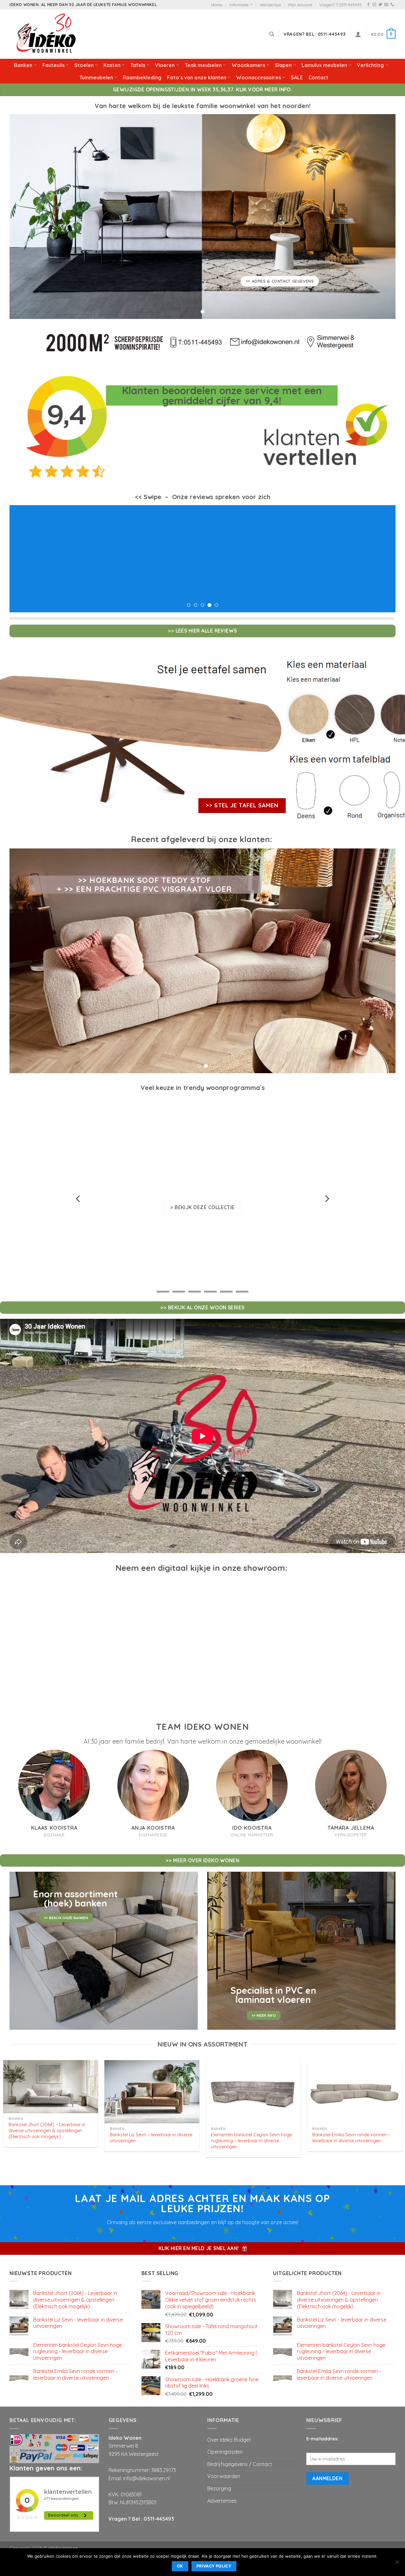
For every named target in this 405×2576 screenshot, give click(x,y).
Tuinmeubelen (96, 77)
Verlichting (370, 65)
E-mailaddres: (323, 2426)
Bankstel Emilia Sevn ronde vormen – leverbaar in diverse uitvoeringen (351, 2125)
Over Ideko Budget (229, 2427)
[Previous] (25, 553)
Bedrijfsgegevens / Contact (240, 2452)
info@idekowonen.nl (146, 2466)
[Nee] (397, 2564)
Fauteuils (53, 65)
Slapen (283, 65)
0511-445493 (159, 2506)
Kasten (112, 65)
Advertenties (222, 2488)
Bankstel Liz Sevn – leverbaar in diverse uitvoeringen (151, 2125)
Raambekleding (142, 77)
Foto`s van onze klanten (197, 77)
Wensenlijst (270, 5)
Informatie (239, 5)
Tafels (138, 65)
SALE (297, 77)
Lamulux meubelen (324, 65)
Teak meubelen (203, 65)
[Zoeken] (272, 34)
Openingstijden (225, 2439)
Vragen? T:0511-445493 (340, 5)
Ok (180, 2566)
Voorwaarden (224, 2464)
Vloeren (165, 65)
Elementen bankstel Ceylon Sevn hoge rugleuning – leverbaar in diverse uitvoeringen (251, 2128)
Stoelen (84, 65)
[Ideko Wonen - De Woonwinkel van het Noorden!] (47, 34)
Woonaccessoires (259, 77)
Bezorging (219, 2476)
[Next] (380, 553)
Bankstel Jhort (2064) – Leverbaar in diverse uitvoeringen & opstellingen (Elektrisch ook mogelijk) (47, 2118)
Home (217, 5)
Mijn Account (300, 5)
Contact (318, 77)
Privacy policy (214, 2566)
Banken (23, 65)
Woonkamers (248, 65)
